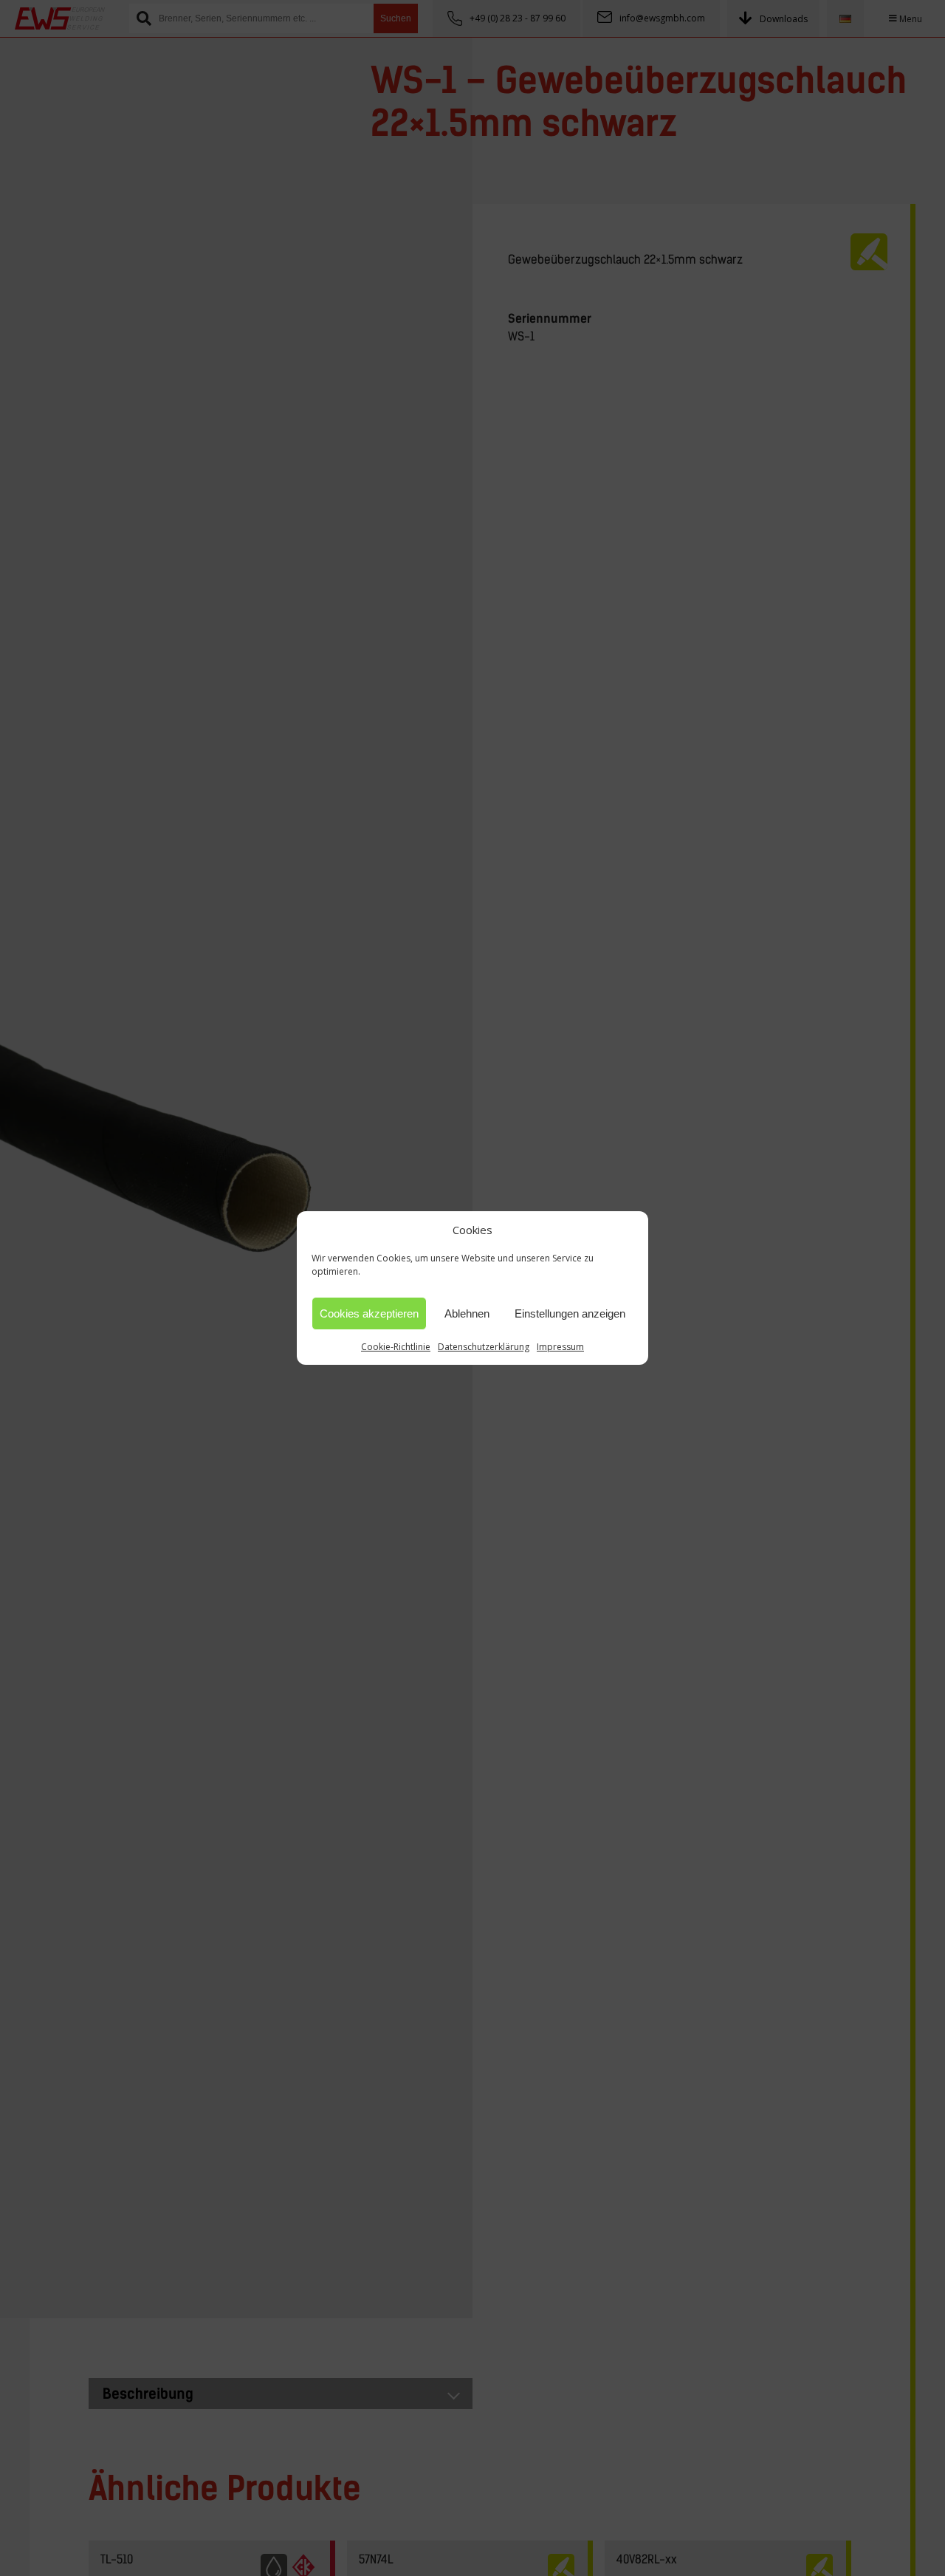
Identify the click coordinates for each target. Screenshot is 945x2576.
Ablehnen (467, 1313)
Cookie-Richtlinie (396, 1347)
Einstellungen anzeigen (570, 1313)
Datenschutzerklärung (484, 1347)
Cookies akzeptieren (369, 1313)
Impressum (560, 1347)
